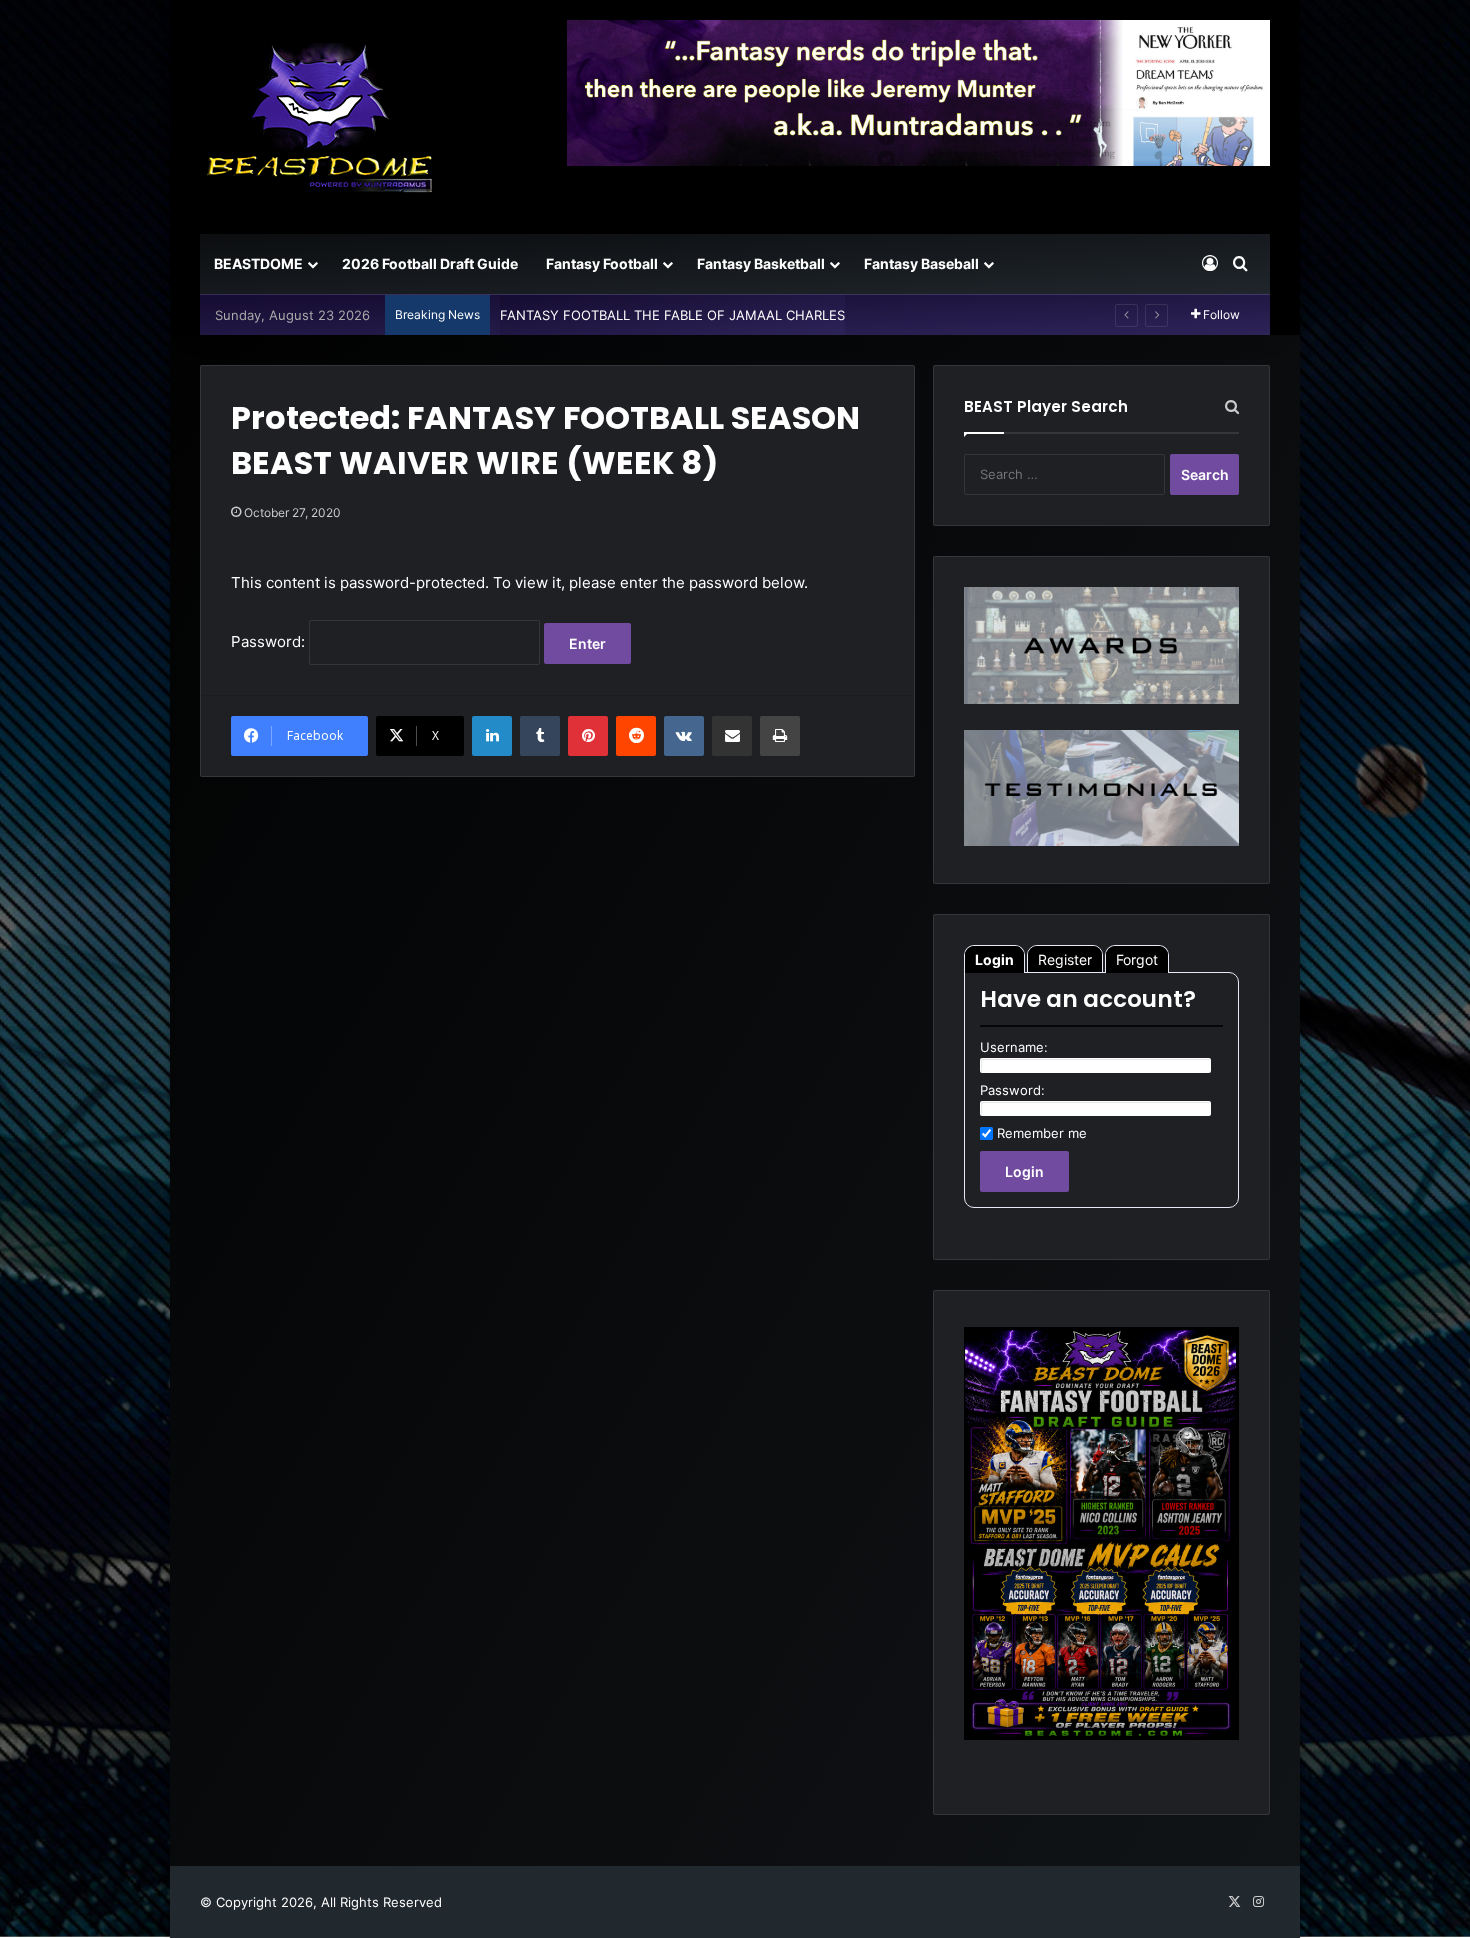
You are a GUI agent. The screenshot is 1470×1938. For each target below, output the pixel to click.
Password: (270, 641)
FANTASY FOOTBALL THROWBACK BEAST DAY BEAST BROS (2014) (709, 315)
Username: (1014, 1047)
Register (1065, 959)
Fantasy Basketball (761, 263)
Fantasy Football (602, 263)
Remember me (1042, 1133)
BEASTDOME (258, 263)
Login (994, 959)
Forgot (1137, 959)
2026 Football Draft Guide (430, 263)
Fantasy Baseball (921, 263)
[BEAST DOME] (320, 117)
